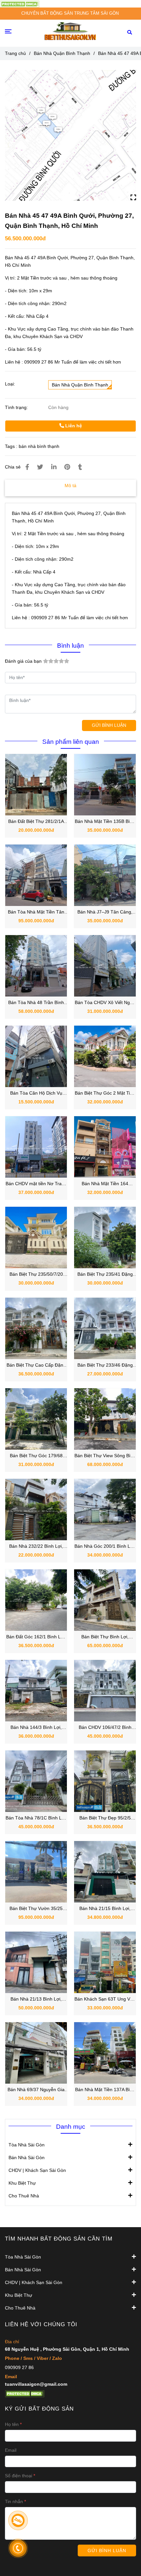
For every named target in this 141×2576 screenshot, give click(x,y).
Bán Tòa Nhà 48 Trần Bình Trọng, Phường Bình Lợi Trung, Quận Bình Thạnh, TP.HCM (36, 1003)
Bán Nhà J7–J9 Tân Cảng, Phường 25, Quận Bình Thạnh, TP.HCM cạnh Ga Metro (105, 912)
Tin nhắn (14, 2501)
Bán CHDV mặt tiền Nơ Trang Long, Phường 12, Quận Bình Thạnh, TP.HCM (36, 1184)
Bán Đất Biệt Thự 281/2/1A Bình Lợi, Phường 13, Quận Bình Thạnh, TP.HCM (36, 822)
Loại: (10, 384)
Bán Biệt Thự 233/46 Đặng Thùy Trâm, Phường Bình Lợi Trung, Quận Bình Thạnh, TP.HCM (105, 1365)
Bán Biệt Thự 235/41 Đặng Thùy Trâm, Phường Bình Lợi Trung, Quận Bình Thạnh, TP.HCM (105, 1275)
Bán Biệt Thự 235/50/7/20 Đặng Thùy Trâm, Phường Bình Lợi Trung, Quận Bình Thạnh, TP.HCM (36, 1275)
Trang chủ (15, 53)
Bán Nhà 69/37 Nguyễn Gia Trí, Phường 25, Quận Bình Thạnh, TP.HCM (36, 2090)
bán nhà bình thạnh (39, 446)
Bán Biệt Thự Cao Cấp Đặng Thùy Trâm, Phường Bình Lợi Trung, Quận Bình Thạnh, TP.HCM (36, 1365)
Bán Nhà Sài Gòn (27, 2158)
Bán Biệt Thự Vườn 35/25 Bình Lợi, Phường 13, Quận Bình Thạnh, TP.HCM (36, 1909)
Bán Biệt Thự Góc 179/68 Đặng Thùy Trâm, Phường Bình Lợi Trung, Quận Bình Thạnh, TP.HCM (36, 1456)
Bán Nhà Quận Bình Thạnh (62, 53)
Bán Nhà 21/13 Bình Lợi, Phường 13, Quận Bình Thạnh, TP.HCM (36, 1999)
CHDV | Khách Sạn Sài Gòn (37, 2170)
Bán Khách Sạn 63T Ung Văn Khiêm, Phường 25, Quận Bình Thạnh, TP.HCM (105, 1999)
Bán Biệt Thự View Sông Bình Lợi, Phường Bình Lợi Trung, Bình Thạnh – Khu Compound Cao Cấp (105, 1456)
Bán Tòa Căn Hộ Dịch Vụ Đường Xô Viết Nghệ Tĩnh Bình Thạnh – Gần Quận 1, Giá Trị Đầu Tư (36, 1093)
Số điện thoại (19, 2476)
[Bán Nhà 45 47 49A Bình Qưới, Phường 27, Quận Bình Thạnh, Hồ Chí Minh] (20, 4)
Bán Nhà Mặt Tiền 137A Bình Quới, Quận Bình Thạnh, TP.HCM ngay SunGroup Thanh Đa (105, 2090)
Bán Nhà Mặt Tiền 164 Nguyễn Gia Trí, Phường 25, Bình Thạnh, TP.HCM (105, 1184)
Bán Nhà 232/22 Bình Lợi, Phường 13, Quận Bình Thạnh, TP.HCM (36, 1547)
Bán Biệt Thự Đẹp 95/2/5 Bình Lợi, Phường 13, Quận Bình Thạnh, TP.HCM (105, 1818)
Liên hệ (73, 426)
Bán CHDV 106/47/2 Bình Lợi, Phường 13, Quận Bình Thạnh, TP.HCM (105, 1728)
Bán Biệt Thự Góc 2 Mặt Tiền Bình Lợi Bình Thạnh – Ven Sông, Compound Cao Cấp (105, 1093)
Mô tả (70, 486)
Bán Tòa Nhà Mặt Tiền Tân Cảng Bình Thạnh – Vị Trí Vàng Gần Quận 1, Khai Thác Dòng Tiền (36, 912)
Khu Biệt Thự (22, 2183)
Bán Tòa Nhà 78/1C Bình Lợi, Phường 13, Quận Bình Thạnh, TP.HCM (36, 1818)
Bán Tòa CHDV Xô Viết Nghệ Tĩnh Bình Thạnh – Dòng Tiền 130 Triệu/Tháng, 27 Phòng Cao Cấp (105, 1003)
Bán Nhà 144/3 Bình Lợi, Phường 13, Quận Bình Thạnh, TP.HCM (36, 1728)
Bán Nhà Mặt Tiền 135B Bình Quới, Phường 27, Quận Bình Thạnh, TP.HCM (105, 822)
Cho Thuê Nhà (24, 2196)
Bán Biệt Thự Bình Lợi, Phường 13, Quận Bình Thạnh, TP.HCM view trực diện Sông (105, 1637)
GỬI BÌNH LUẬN (109, 725)
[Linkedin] (54, 467)
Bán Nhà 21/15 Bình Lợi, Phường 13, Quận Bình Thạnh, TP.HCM (105, 1909)
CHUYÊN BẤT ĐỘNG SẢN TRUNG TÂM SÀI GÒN (70, 13)
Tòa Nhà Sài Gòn (27, 2145)
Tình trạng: (17, 407)
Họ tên (12, 2424)
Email (11, 2450)
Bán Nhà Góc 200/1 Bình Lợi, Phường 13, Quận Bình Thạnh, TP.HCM (105, 1547)
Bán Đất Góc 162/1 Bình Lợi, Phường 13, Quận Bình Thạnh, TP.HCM (36, 1637)
